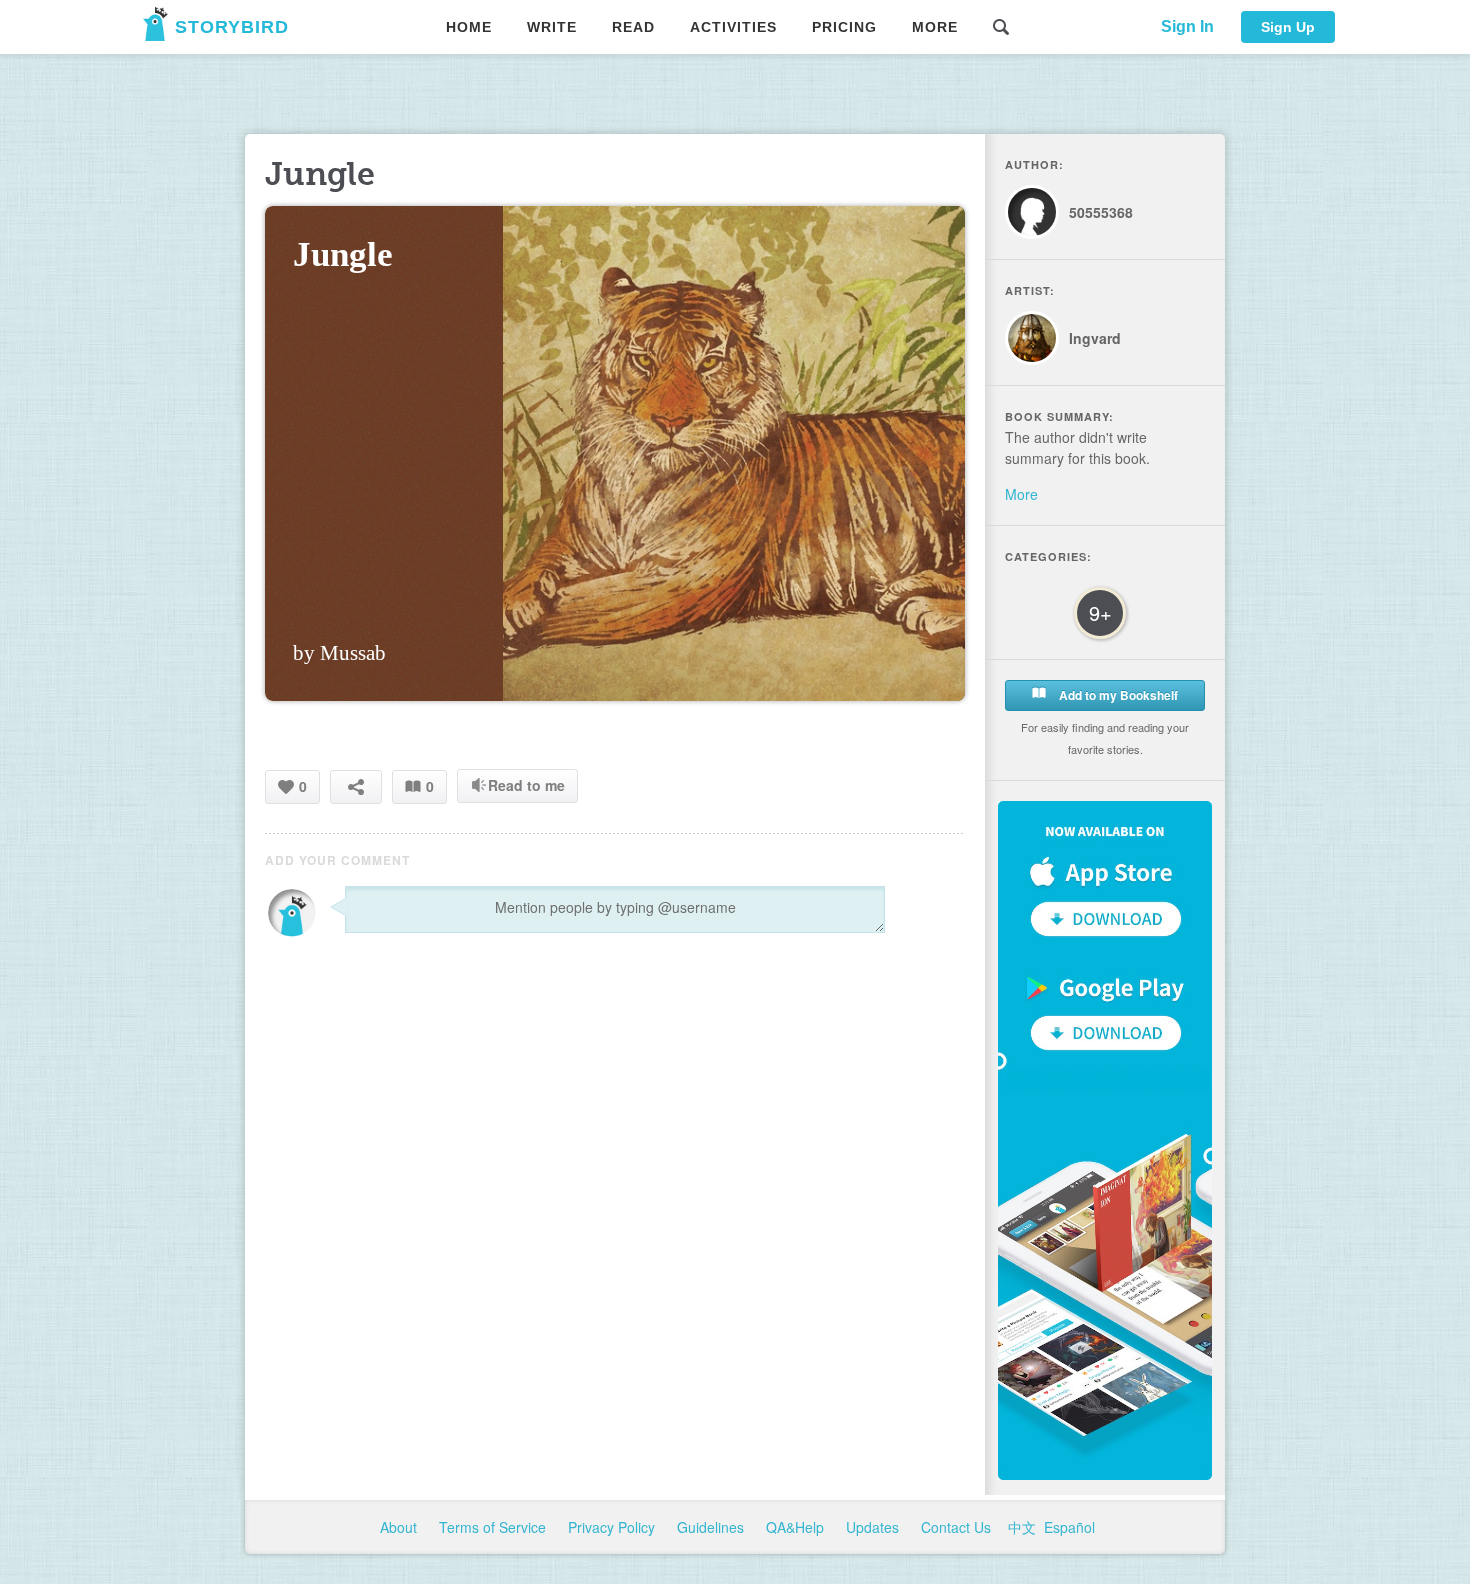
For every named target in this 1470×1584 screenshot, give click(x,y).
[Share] (356, 786)
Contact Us (958, 1527)
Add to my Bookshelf (1117, 695)
